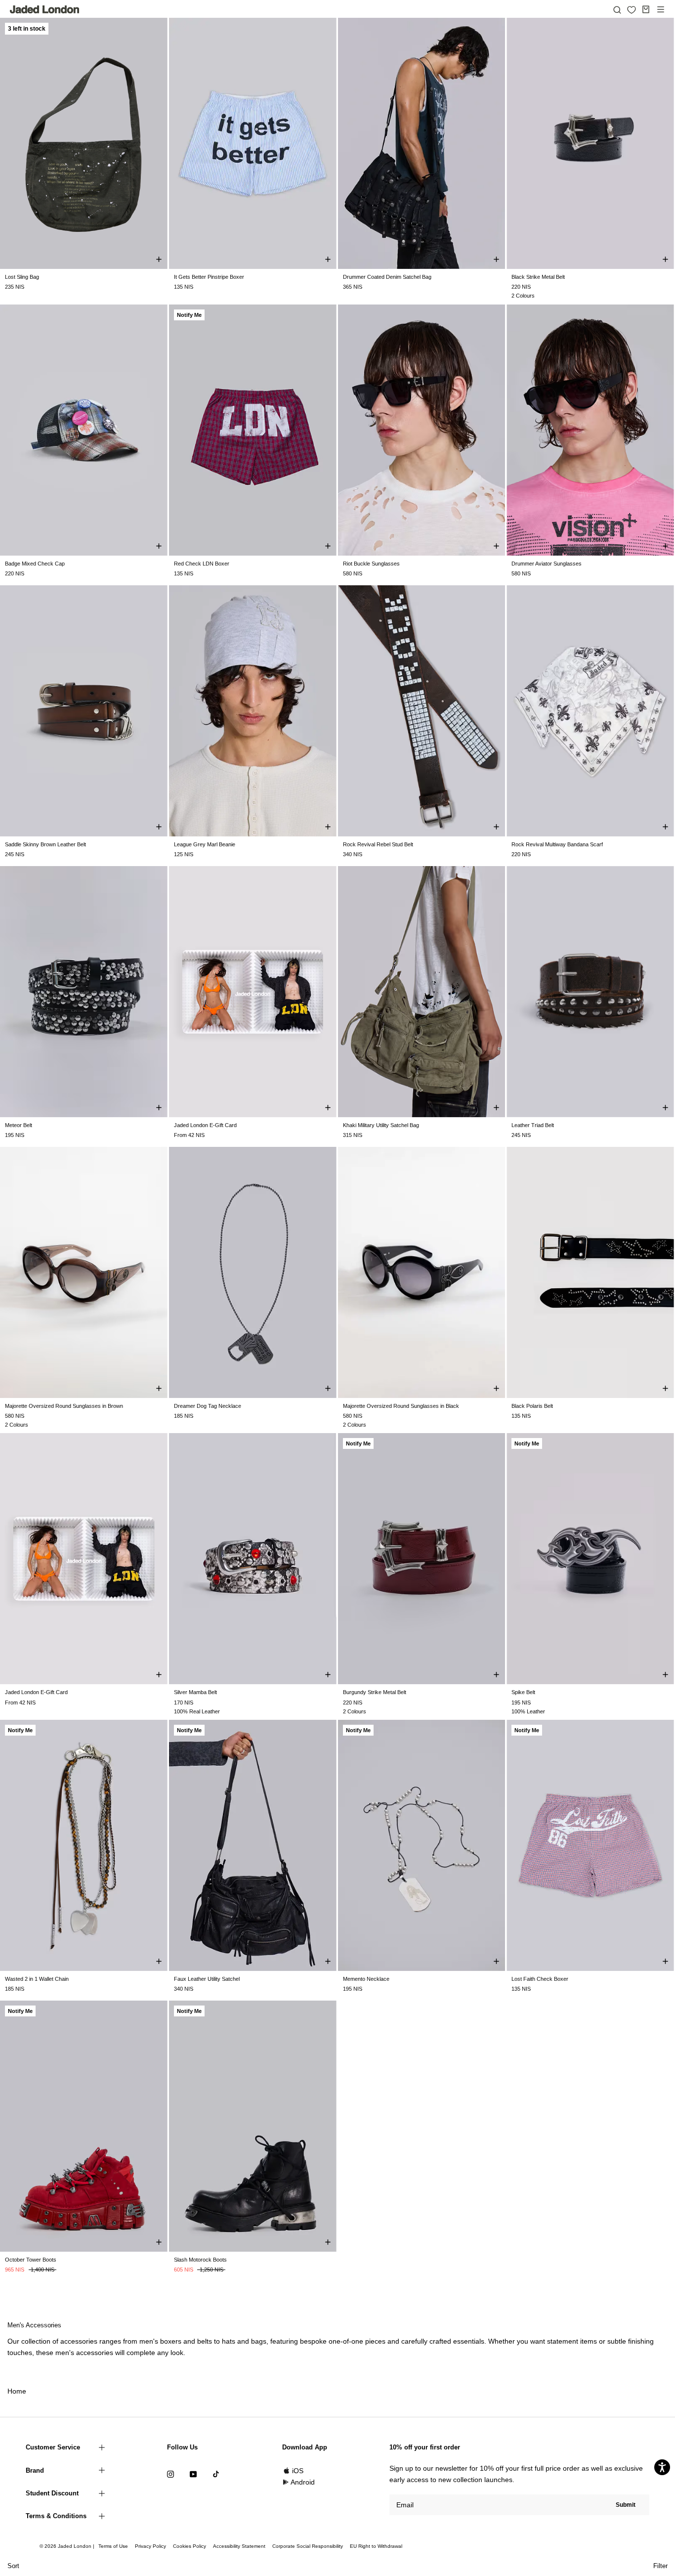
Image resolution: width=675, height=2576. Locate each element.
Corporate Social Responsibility (308, 2546)
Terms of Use (113, 2546)
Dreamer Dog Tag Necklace (208, 1406)
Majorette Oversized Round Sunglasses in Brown (64, 1406)
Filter (660, 2566)
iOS (298, 2471)
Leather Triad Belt (533, 1125)
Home (17, 2391)
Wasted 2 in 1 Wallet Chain (37, 1979)
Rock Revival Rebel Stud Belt (378, 844)
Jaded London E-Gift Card (205, 1125)
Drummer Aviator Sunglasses (547, 564)
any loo (169, 2353)
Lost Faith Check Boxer (540, 1979)
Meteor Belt (19, 1125)
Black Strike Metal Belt (538, 277)
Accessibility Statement (239, 2546)
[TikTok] (216, 2474)
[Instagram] (170, 2474)
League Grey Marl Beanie (205, 844)
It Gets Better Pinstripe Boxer (209, 277)
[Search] (617, 9)
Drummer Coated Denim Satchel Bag (387, 277)
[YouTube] (193, 2474)
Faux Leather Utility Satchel (207, 1979)
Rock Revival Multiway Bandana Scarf (557, 844)
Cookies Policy (190, 2546)
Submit (626, 2505)
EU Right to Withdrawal (376, 2546)
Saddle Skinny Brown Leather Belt (45, 844)
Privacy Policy (150, 2546)
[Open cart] (646, 9)
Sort (13, 2566)
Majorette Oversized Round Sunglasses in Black (401, 1406)
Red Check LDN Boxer (202, 564)
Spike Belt (523, 1692)
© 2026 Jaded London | (68, 2546)
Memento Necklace (366, 1979)
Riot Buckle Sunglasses (371, 564)
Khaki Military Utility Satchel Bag (381, 1125)
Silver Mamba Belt (195, 1692)
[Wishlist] (632, 10)
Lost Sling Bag (22, 277)
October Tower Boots (31, 2260)
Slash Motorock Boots (200, 2260)
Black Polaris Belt (532, 1406)
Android (303, 2482)
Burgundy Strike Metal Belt (375, 1692)
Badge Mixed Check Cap (35, 564)
